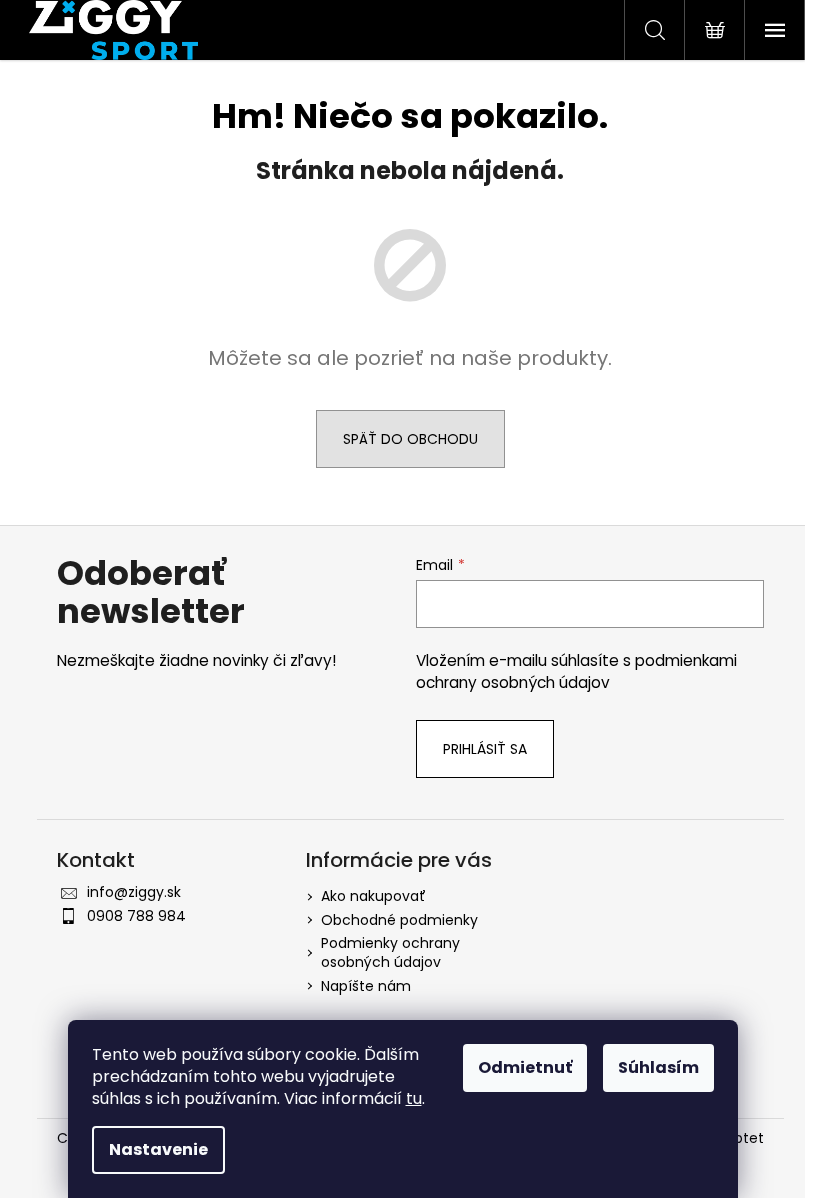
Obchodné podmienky (399, 920)
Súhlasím (658, 1067)
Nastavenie (158, 1149)
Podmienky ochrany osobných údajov (390, 952)
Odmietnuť (525, 1067)
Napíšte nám (366, 986)
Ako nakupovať (373, 896)
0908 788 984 (136, 916)
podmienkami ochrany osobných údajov (576, 671)
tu (414, 1098)
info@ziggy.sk (134, 892)
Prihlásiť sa (485, 749)
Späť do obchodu (410, 439)
